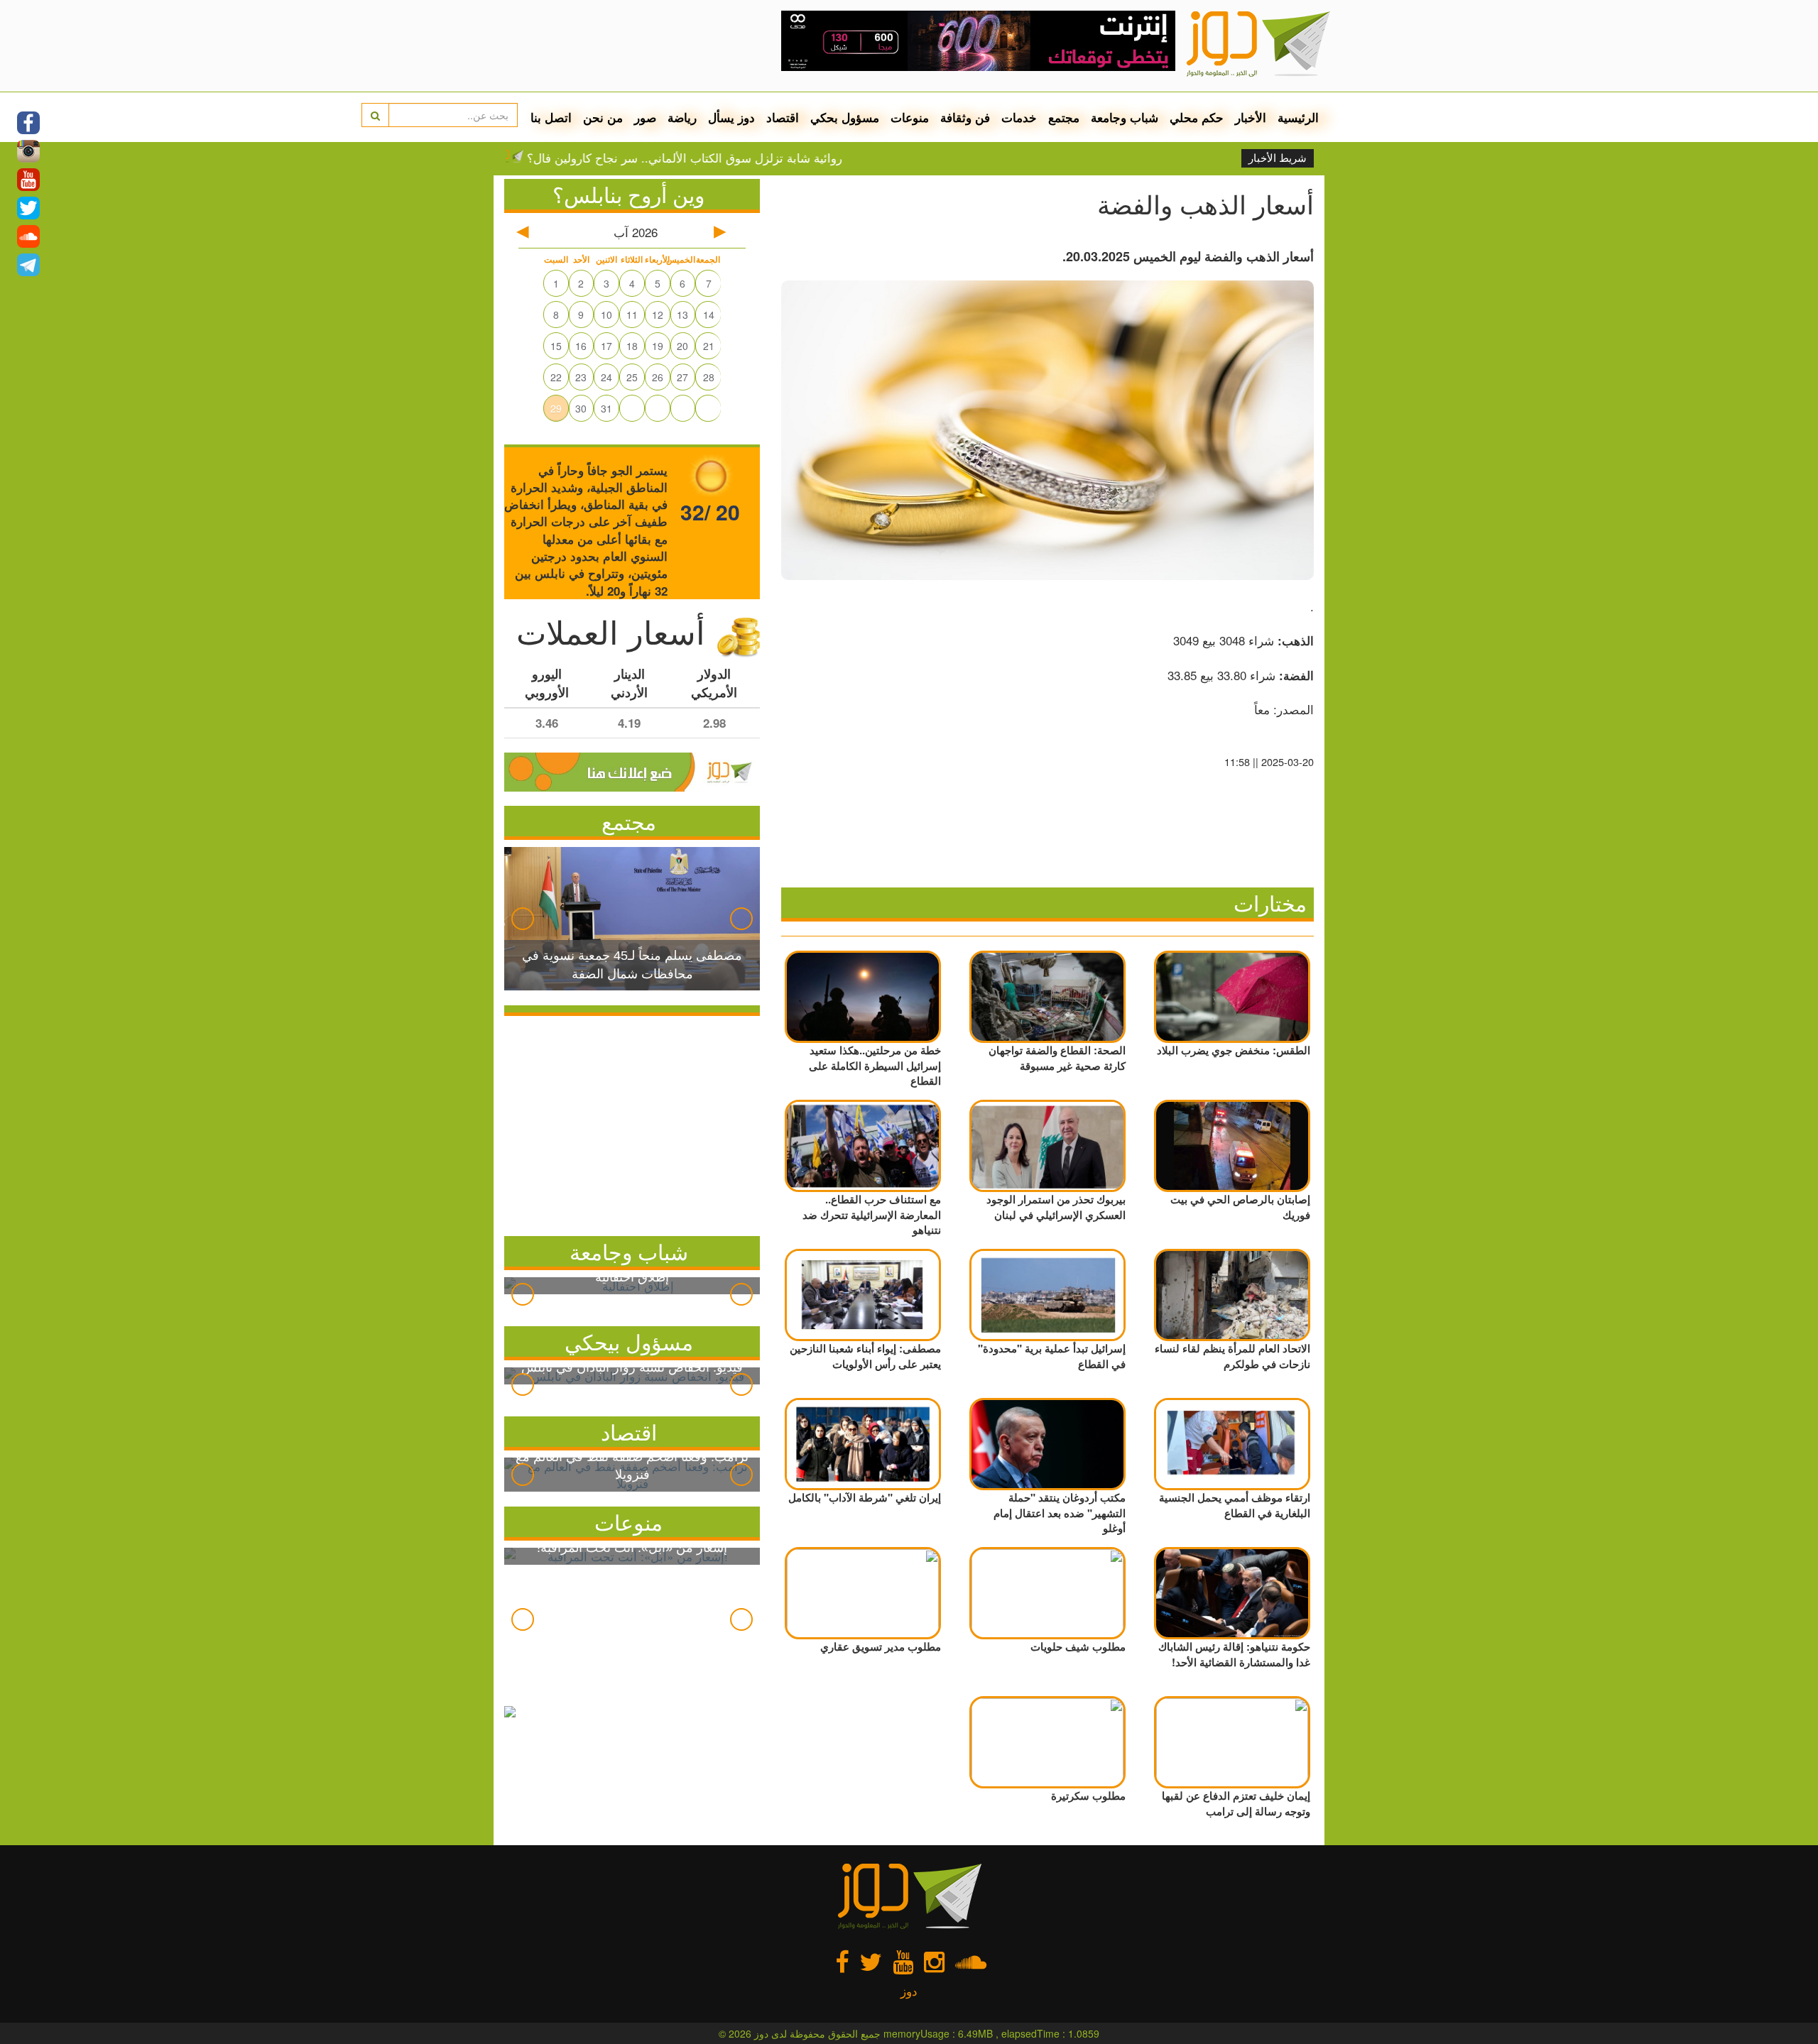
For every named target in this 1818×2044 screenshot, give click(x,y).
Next (741, 919)
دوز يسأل (731, 117)
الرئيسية (1298, 117)
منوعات (910, 117)
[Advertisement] (632, 1122)
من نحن (603, 117)
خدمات (1019, 117)
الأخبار (1251, 117)
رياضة (682, 117)
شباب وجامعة (1125, 117)
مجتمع (1064, 117)
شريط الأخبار (1278, 158)
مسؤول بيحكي (629, 1341)
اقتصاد (783, 117)
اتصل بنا (551, 117)
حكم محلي (1197, 117)
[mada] (978, 35)
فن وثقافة (965, 117)
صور (645, 117)
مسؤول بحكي (845, 117)
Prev (523, 919)
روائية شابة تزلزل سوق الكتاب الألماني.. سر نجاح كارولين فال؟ (751, 158)
